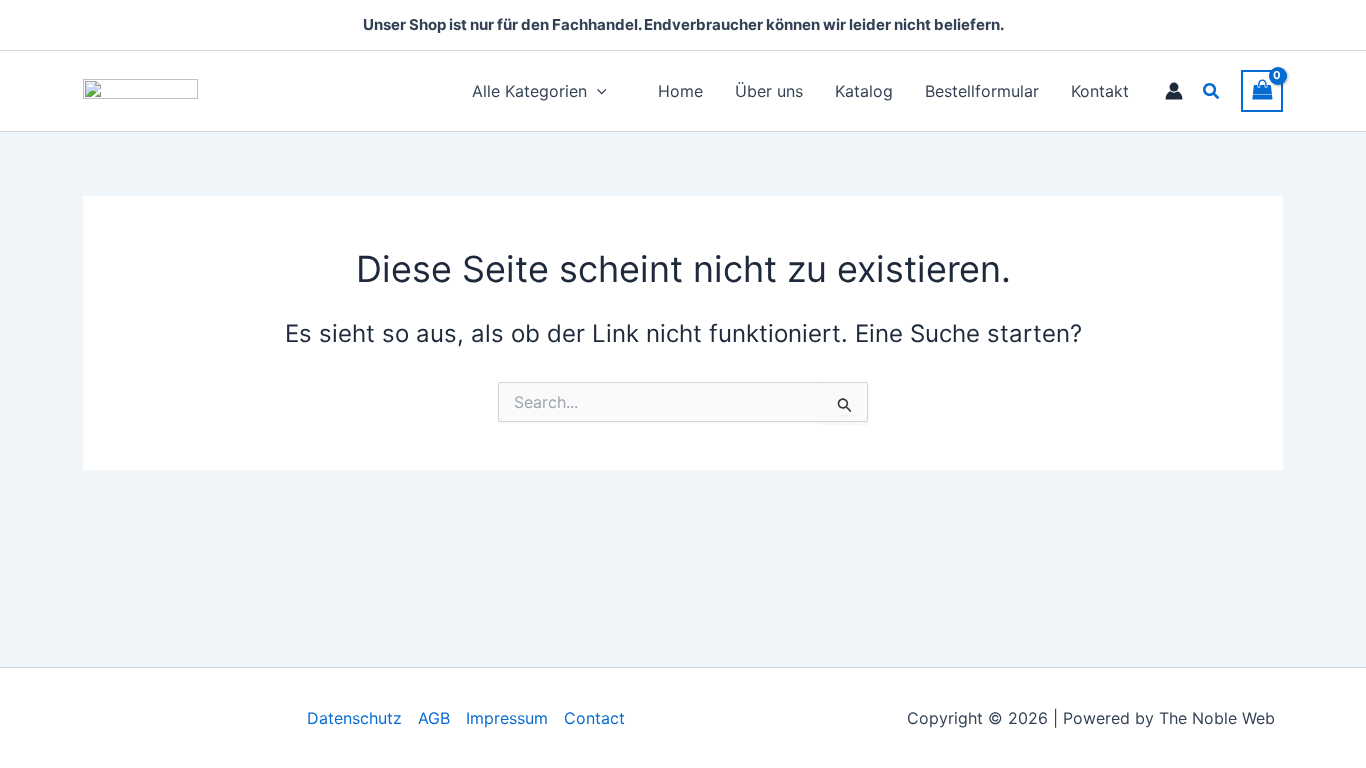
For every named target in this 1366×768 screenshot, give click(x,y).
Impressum (507, 718)
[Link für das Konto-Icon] (1174, 91)
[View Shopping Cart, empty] (1262, 90)
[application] (597, 91)
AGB (434, 718)
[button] (1212, 91)
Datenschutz (354, 718)
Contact (594, 718)
